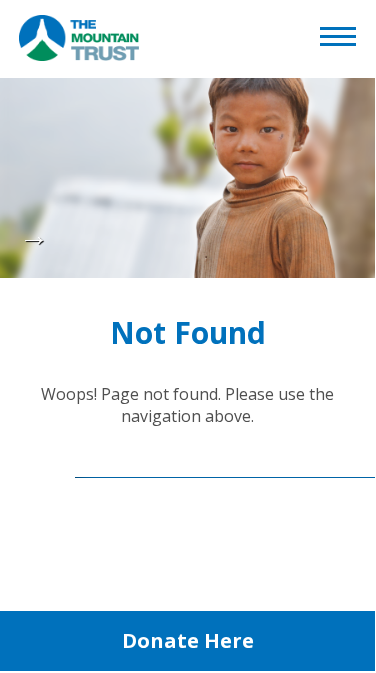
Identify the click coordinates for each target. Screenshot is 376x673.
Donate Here (188, 640)
